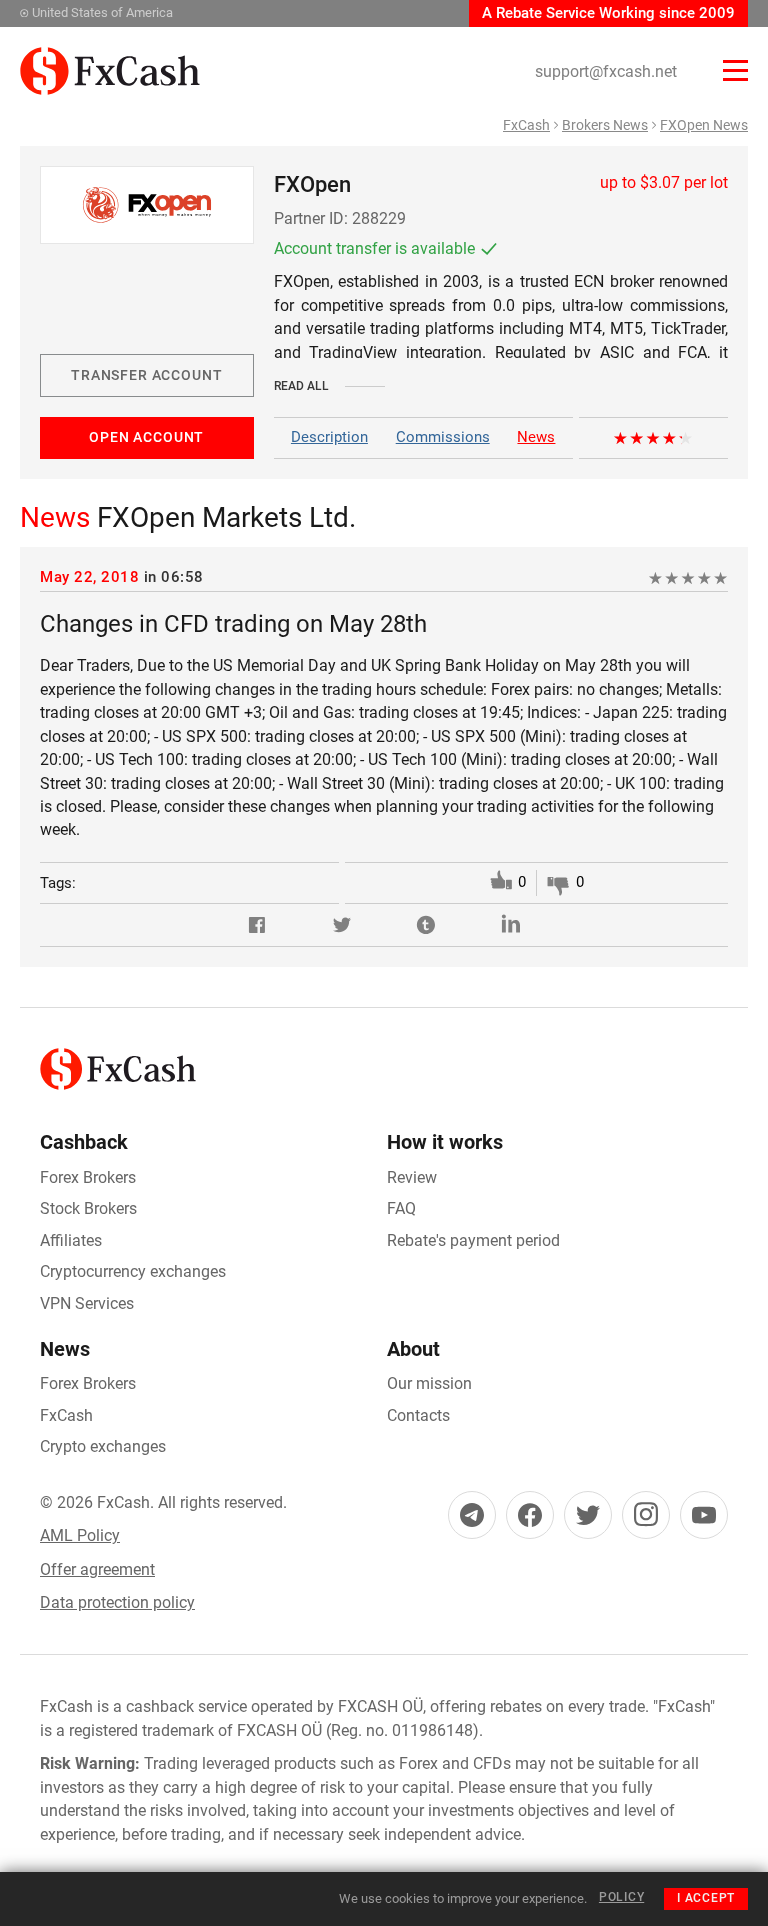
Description (329, 437)
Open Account (146, 437)
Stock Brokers (88, 1208)
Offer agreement (97, 1569)
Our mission (429, 1383)
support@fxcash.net (606, 71)
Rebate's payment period (473, 1240)
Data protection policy (117, 1602)
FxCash (526, 125)
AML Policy (80, 1535)
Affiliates (71, 1240)
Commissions (443, 437)
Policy (621, 1897)
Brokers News (605, 125)
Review (412, 1177)
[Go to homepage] (110, 58)
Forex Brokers (88, 1177)
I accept (706, 1898)
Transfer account (146, 375)
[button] (257, 925)
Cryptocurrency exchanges (133, 1271)
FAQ (401, 1208)
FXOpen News (704, 125)
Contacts (418, 1415)
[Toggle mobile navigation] (735, 70)
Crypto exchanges (103, 1446)
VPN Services (87, 1303)
